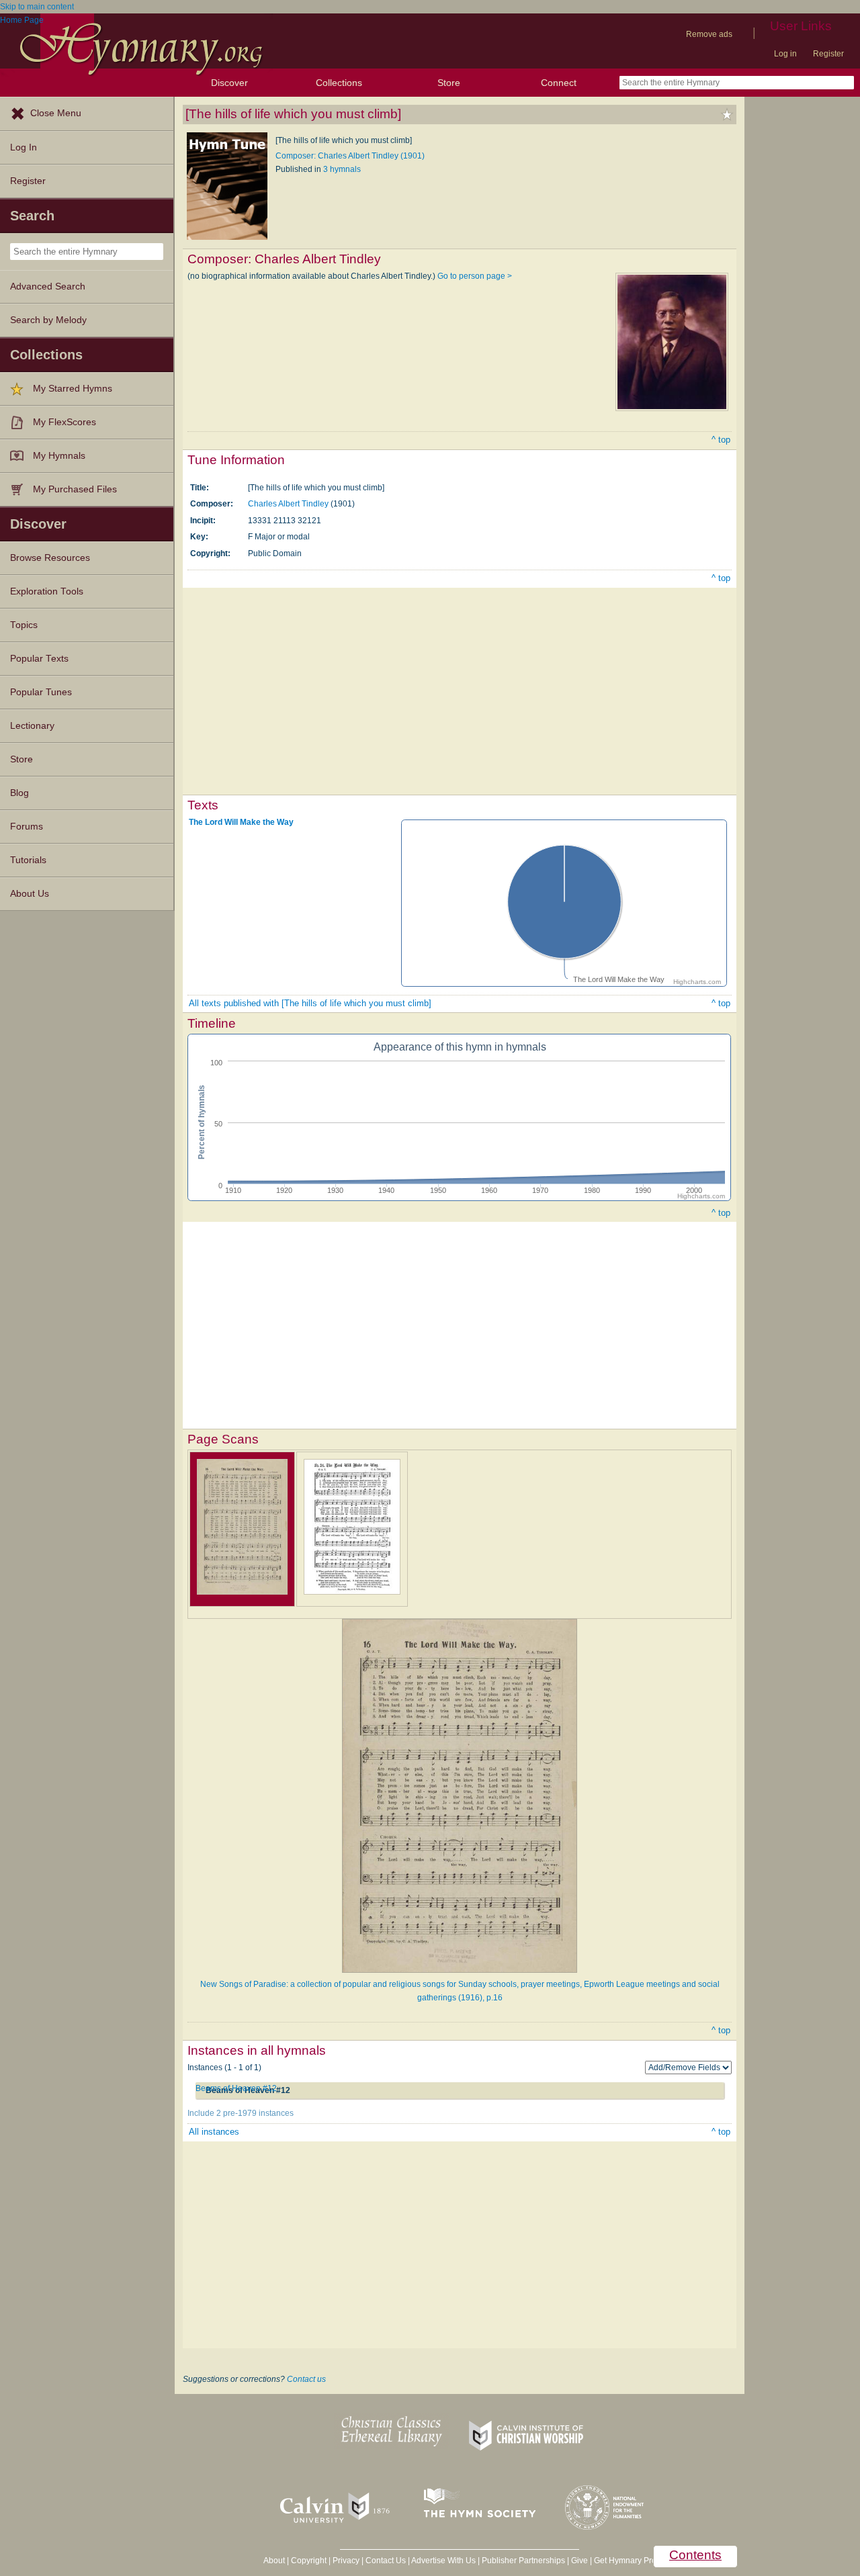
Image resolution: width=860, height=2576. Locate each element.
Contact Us (386, 2561)
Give (579, 2561)
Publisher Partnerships (523, 2561)
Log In (24, 147)
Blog (19, 793)
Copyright (309, 2561)
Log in (785, 54)
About (274, 2561)
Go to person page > (475, 276)
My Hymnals (59, 456)
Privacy (346, 2561)
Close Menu (56, 113)
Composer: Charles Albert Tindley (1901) (350, 156)
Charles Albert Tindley (288, 504)
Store (449, 83)
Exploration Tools (47, 591)
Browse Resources (50, 558)
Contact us (306, 2379)
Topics (24, 625)
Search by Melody (48, 320)
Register (828, 54)
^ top (721, 440)
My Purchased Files (75, 489)
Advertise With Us (443, 2561)
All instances (214, 2132)
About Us (30, 894)
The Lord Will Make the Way (241, 822)
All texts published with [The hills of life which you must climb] (310, 1003)
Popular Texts (39, 659)
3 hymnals (342, 169)
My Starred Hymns (73, 389)
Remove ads (709, 34)
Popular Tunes (41, 692)
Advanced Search (48, 286)
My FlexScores (64, 422)
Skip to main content (37, 7)
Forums (27, 827)
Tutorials (28, 860)
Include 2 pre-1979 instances (241, 2113)
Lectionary (32, 726)
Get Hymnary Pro (625, 2561)
